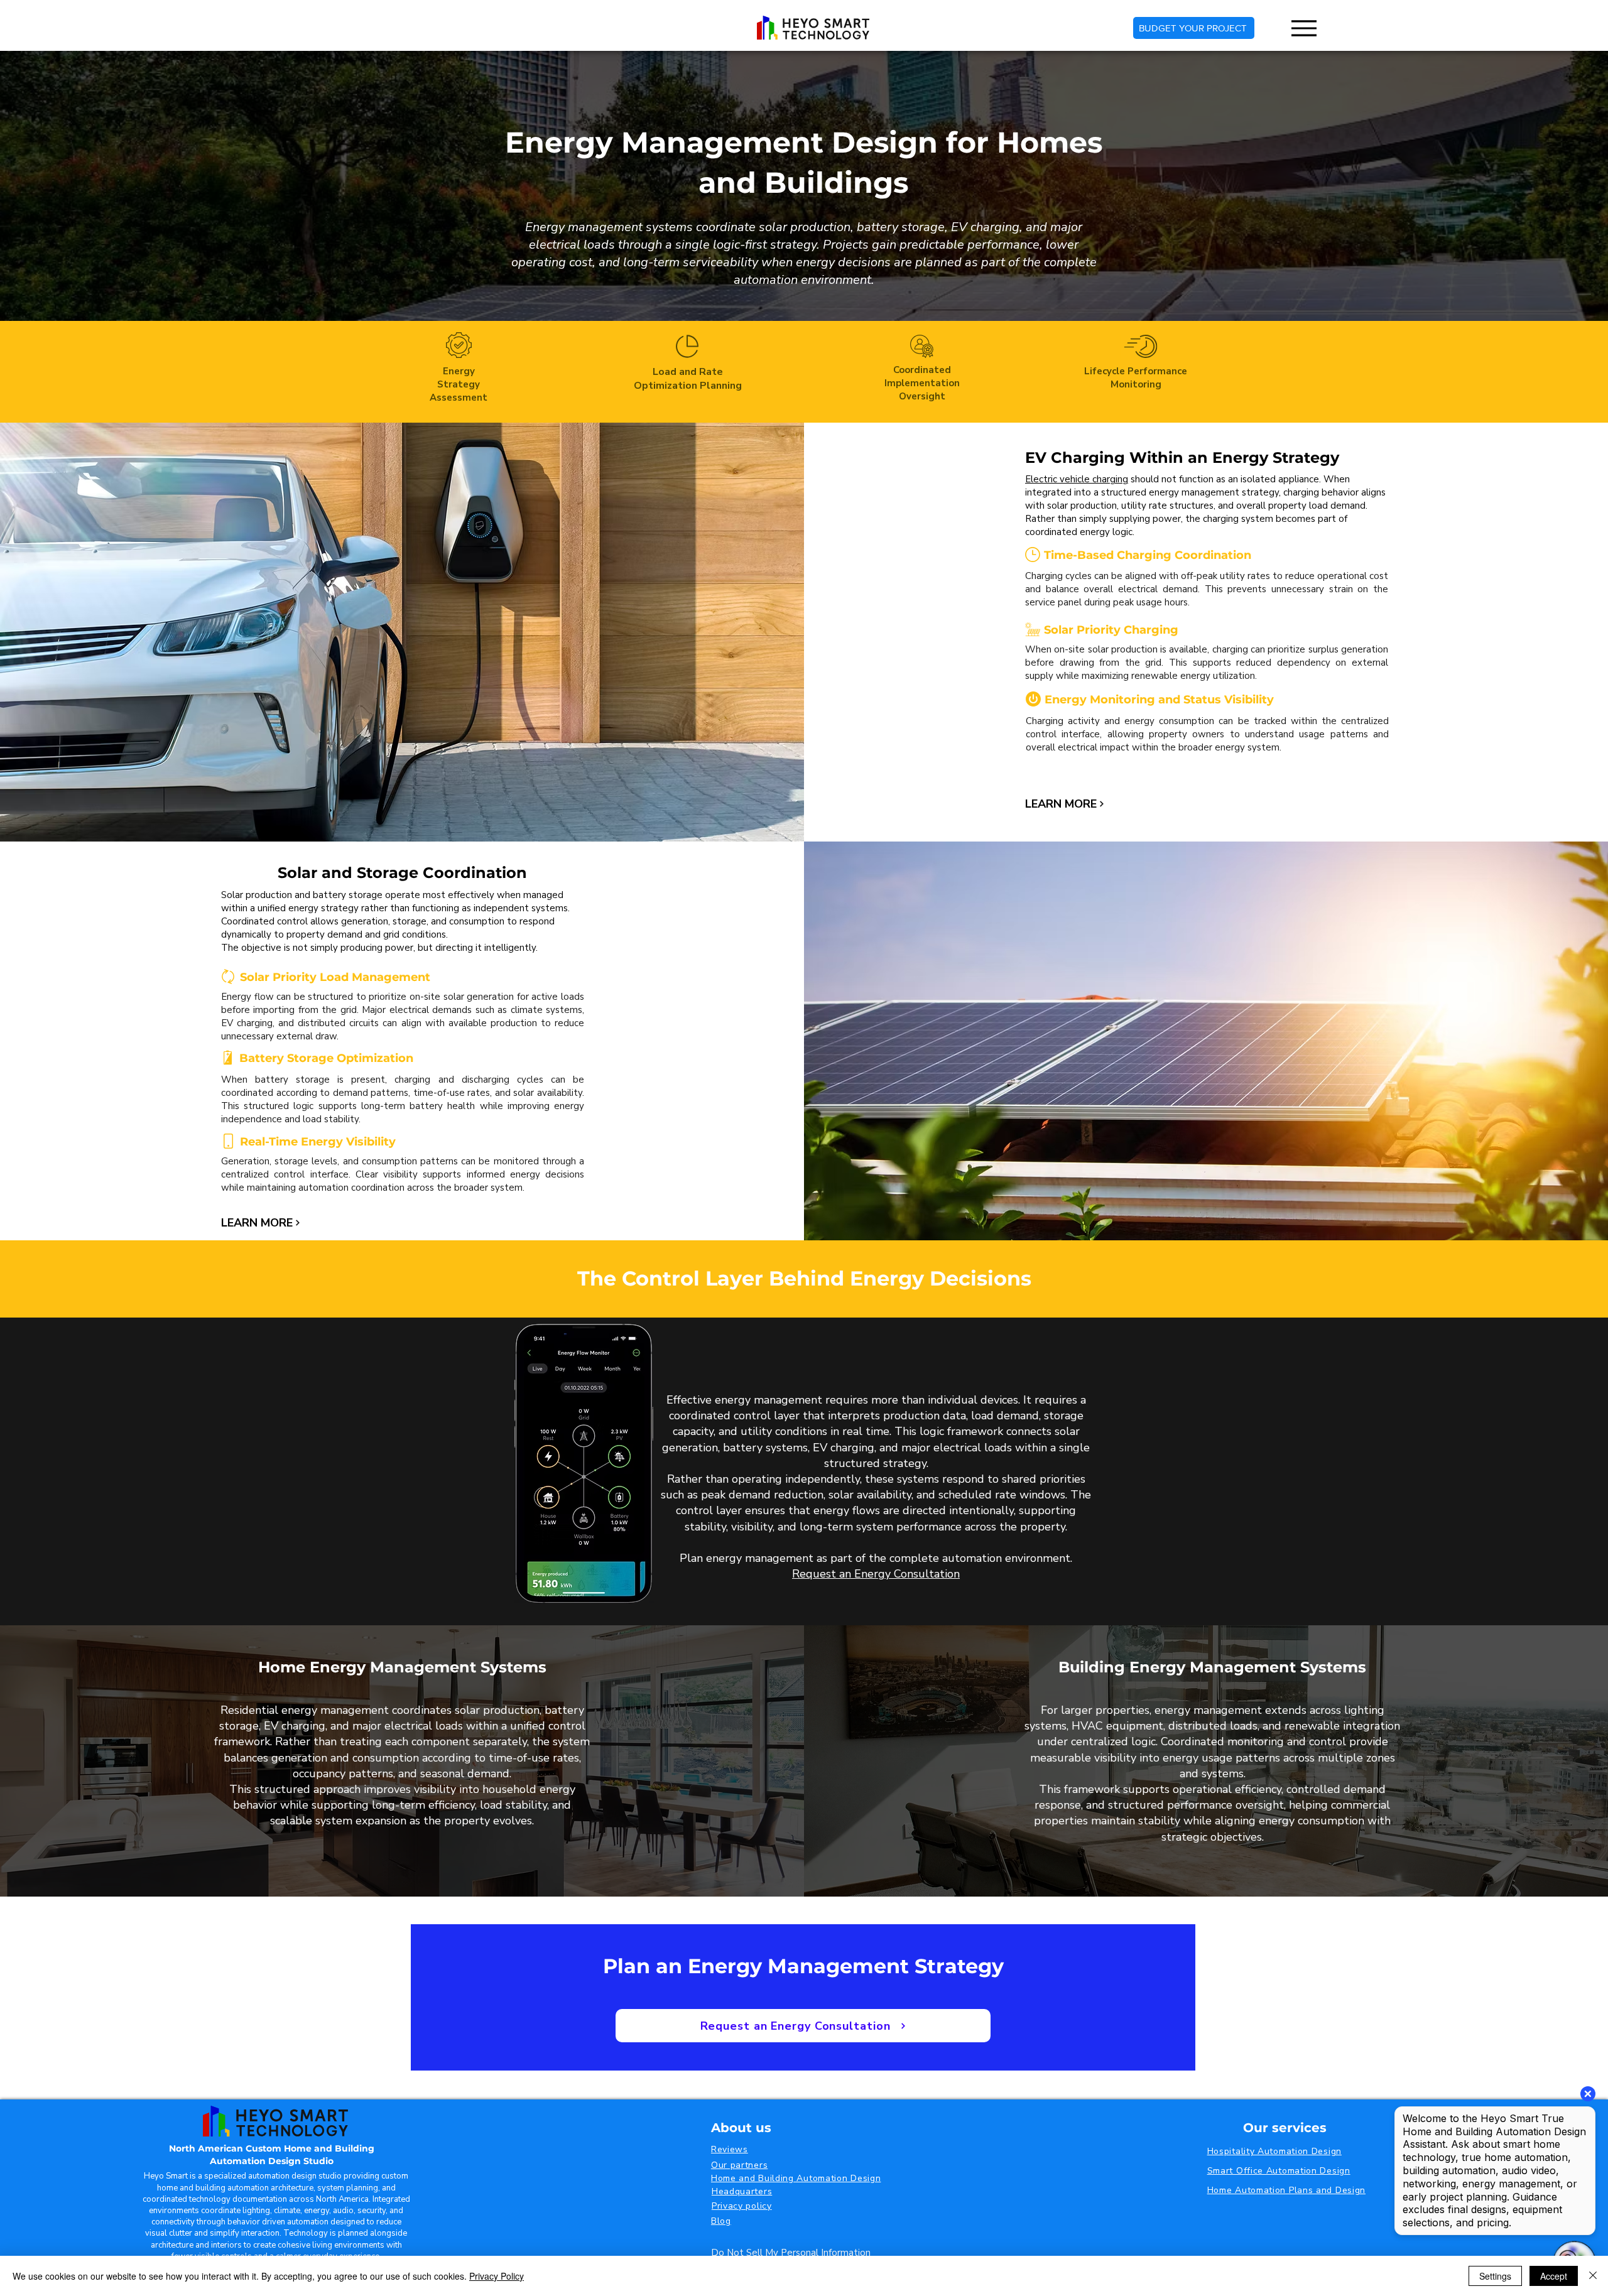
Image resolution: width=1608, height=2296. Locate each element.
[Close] (1593, 2276)
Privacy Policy (497, 2276)
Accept (1554, 2276)
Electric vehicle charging (1077, 479)
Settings (1495, 2276)
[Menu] (1304, 28)
